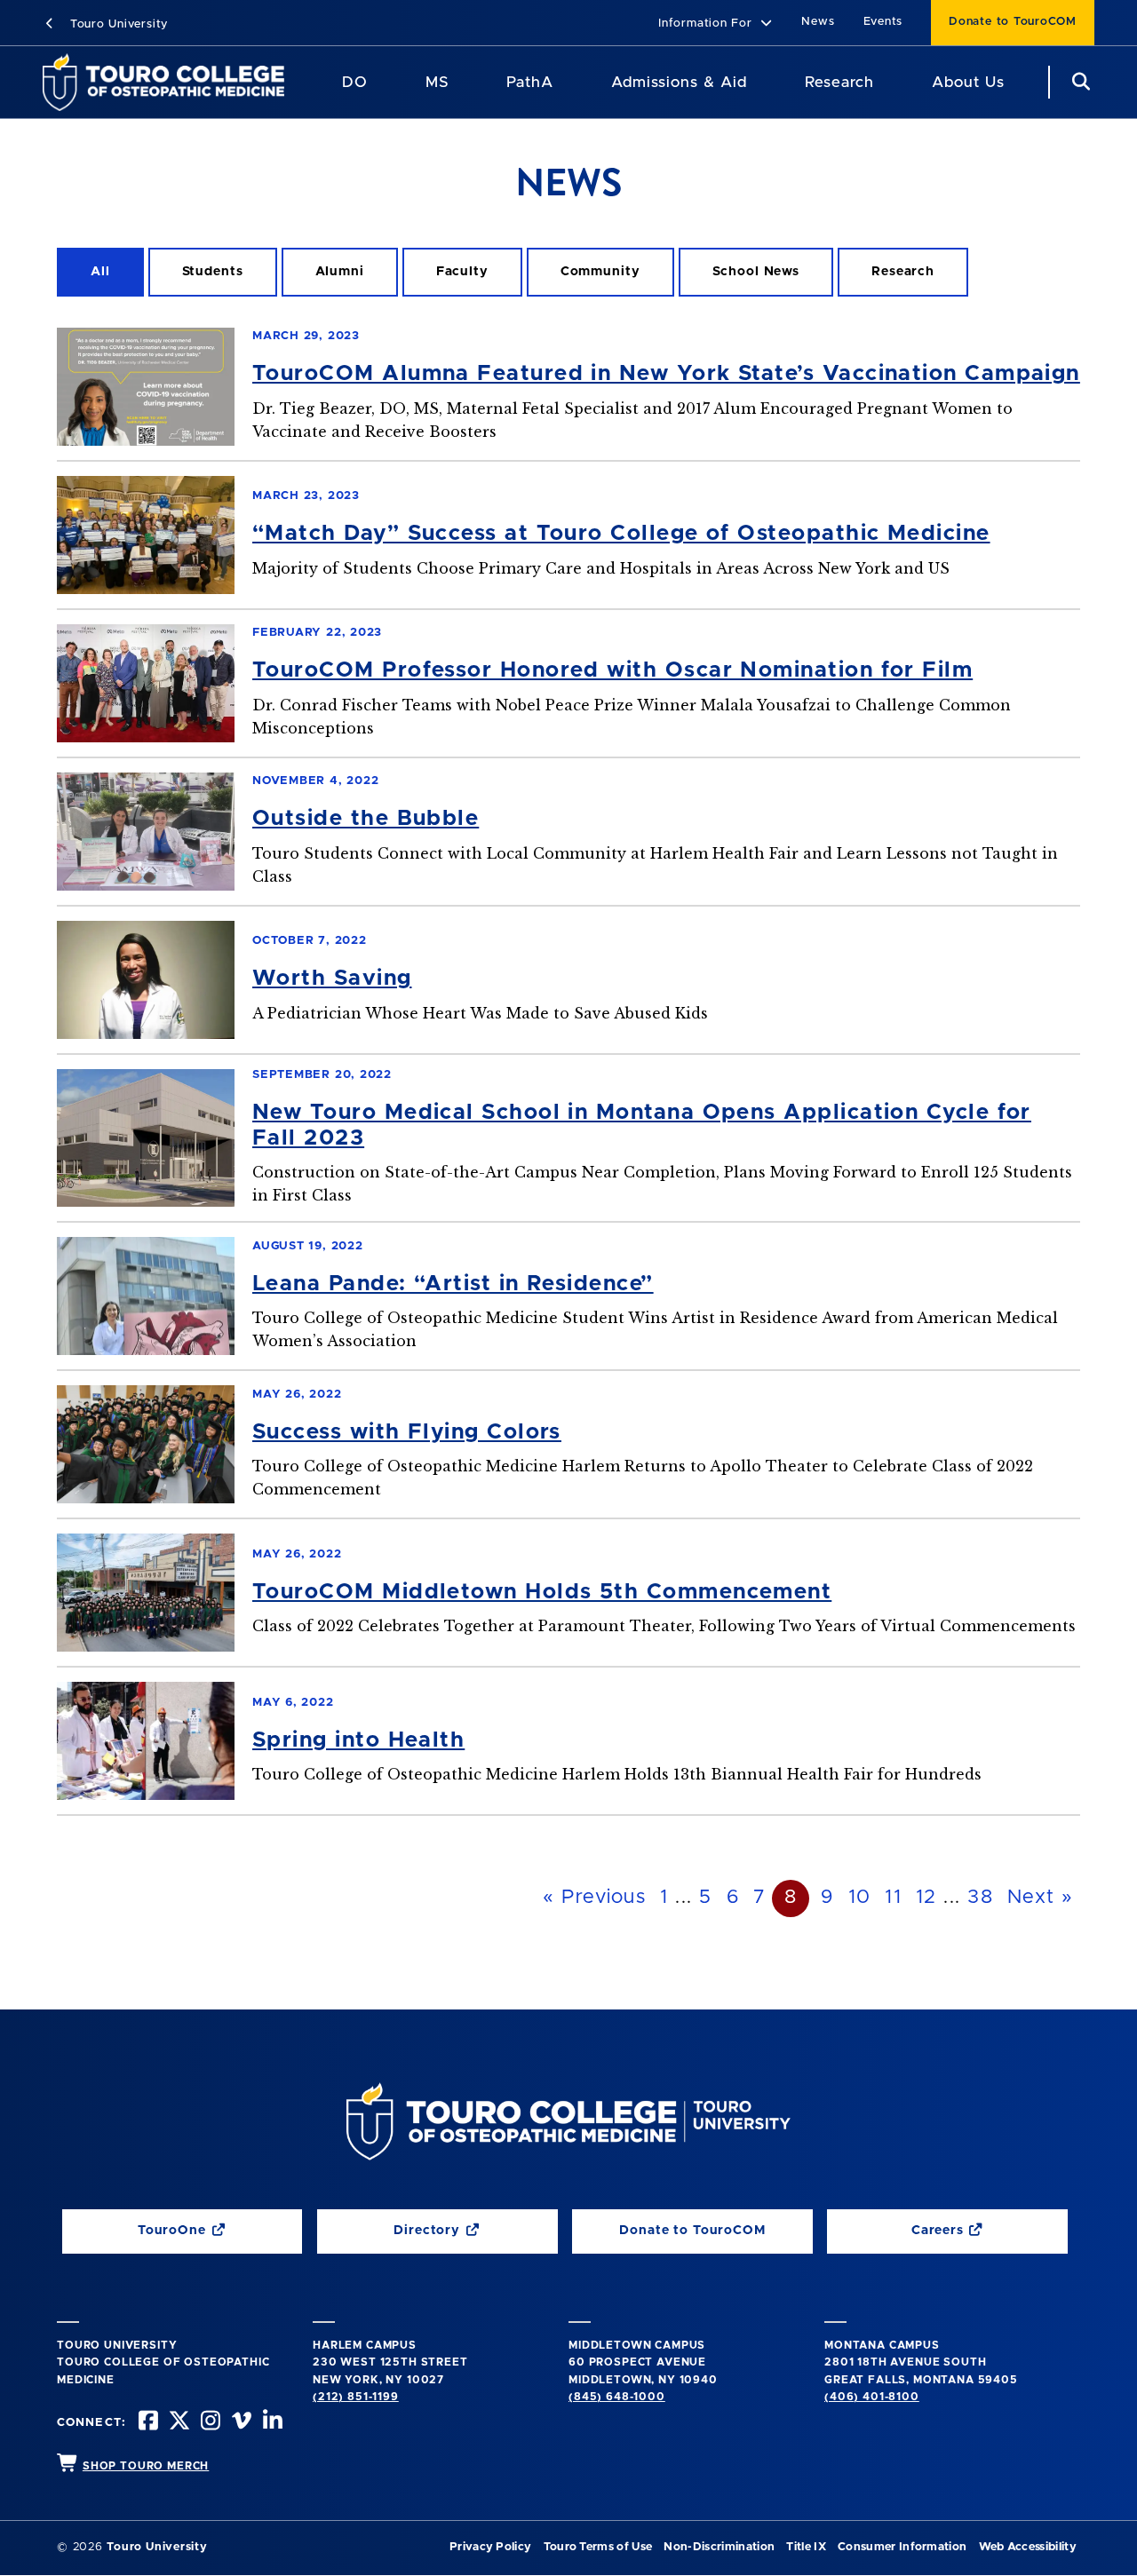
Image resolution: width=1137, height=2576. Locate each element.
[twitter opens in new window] (178, 2423)
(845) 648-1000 (617, 2397)
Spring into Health (358, 1740)
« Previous (594, 1898)
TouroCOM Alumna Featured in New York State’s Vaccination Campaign (666, 374)
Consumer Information (902, 2547)
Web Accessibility (1028, 2547)
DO (355, 82)
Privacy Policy (490, 2547)
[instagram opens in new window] (209, 2423)
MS (437, 82)
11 (893, 1898)
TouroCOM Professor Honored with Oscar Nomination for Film (612, 670)
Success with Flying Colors (407, 1432)
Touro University (117, 24)
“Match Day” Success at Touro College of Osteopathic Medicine (621, 534)
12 (926, 1898)
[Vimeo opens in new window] (240, 2423)
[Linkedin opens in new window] (271, 2423)
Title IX (806, 2547)
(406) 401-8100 (872, 2397)
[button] (716, 24)
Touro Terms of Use (598, 2547)
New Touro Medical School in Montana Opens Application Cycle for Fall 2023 (642, 1126)
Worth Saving (332, 979)
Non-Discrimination (719, 2547)
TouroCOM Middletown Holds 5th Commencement (542, 1592)
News (818, 22)
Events (883, 22)
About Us (968, 82)
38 (980, 1898)
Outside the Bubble (366, 819)
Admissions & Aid (679, 82)
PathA (530, 82)
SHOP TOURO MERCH (146, 2466)
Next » (1040, 1898)
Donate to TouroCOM (1013, 22)
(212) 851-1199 (356, 2397)
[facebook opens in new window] (147, 2423)
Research (839, 82)
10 (860, 1898)
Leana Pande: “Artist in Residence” (453, 1284)
